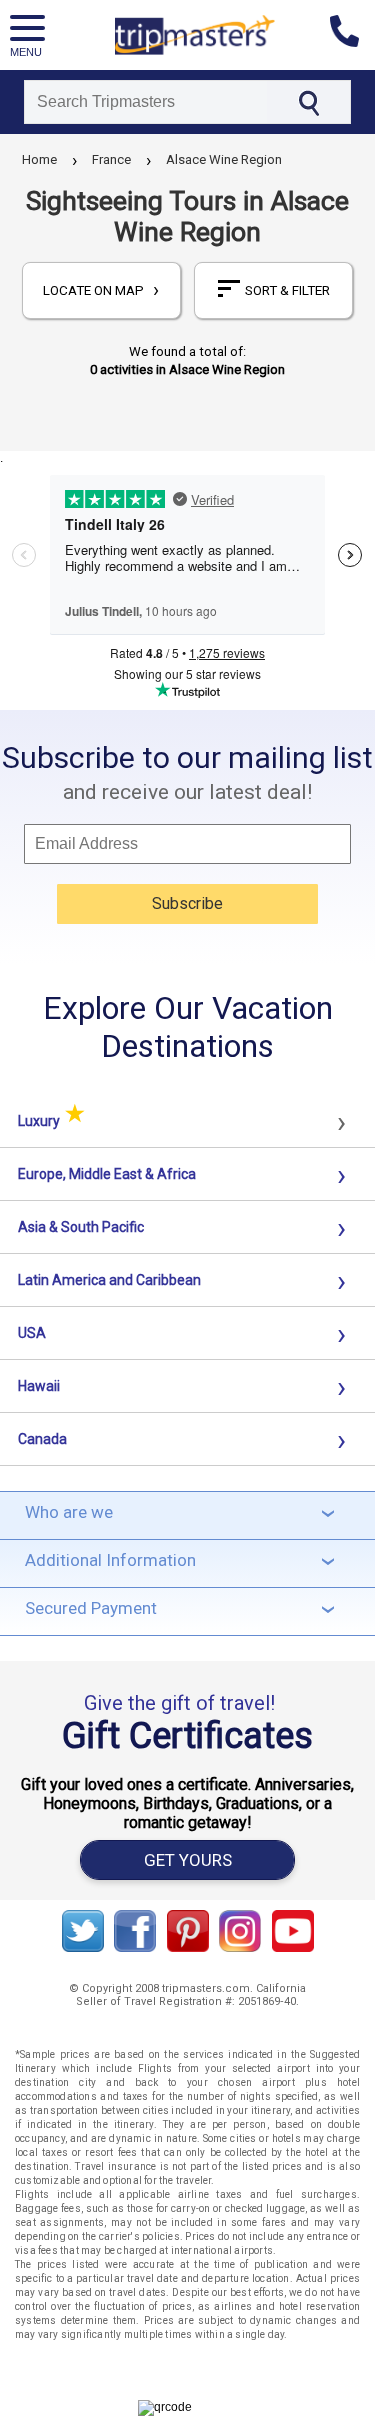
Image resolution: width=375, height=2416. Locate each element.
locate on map (101, 290)
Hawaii (39, 1386)
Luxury (51, 1121)
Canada (42, 1439)
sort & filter (287, 290)
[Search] (308, 102)
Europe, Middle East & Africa (107, 1174)
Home (39, 159)
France (111, 159)
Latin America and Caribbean (109, 1280)
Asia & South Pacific (81, 1227)
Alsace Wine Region (224, 159)
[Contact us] (352, 35)
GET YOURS (188, 1860)
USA (32, 1333)
